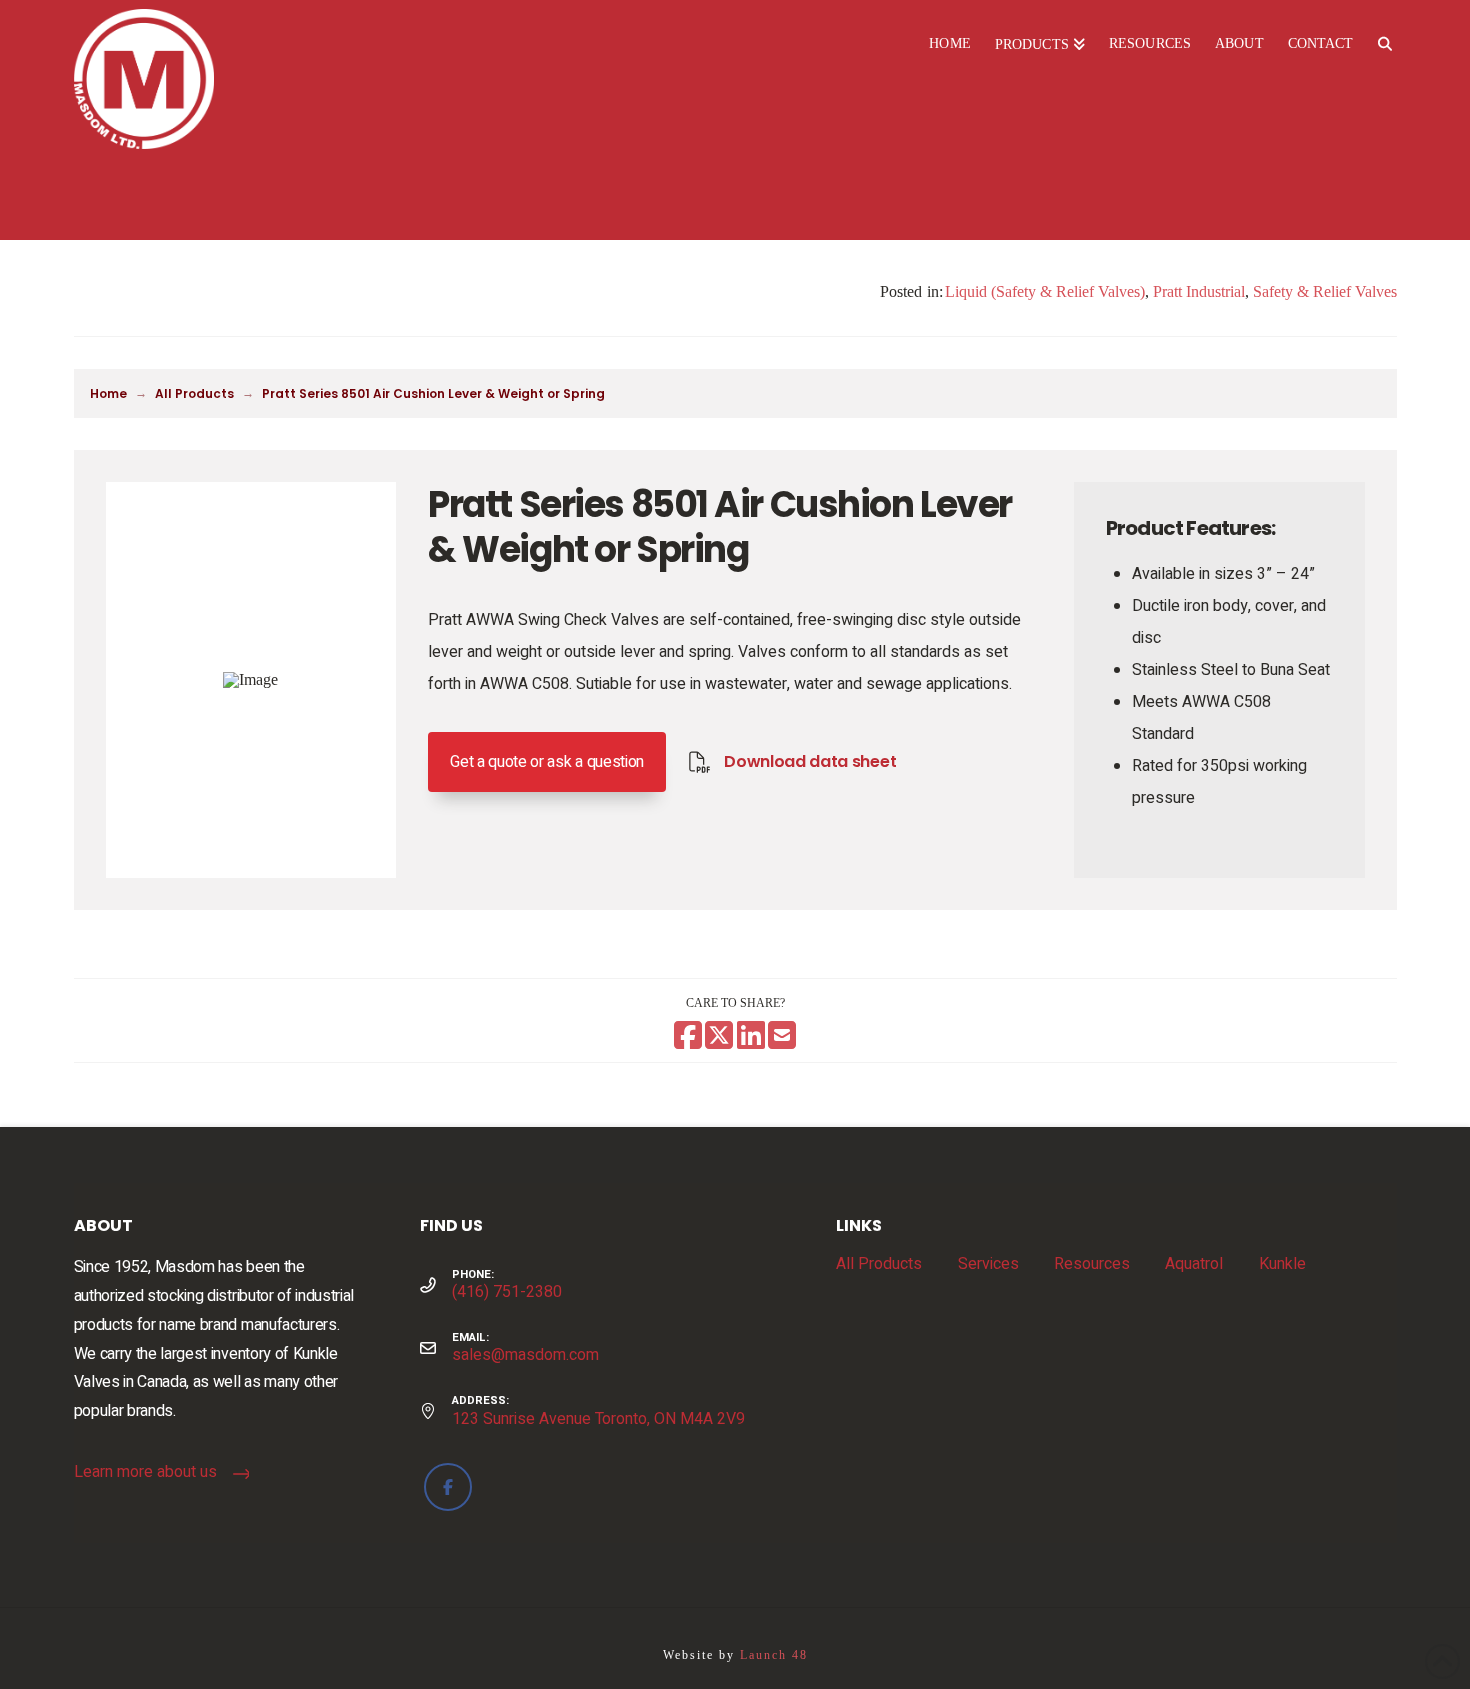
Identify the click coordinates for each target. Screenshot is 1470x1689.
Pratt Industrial (1199, 291)
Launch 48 (774, 1655)
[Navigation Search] (1384, 45)
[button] (547, 762)
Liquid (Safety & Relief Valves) (1045, 291)
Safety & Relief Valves (1325, 291)
